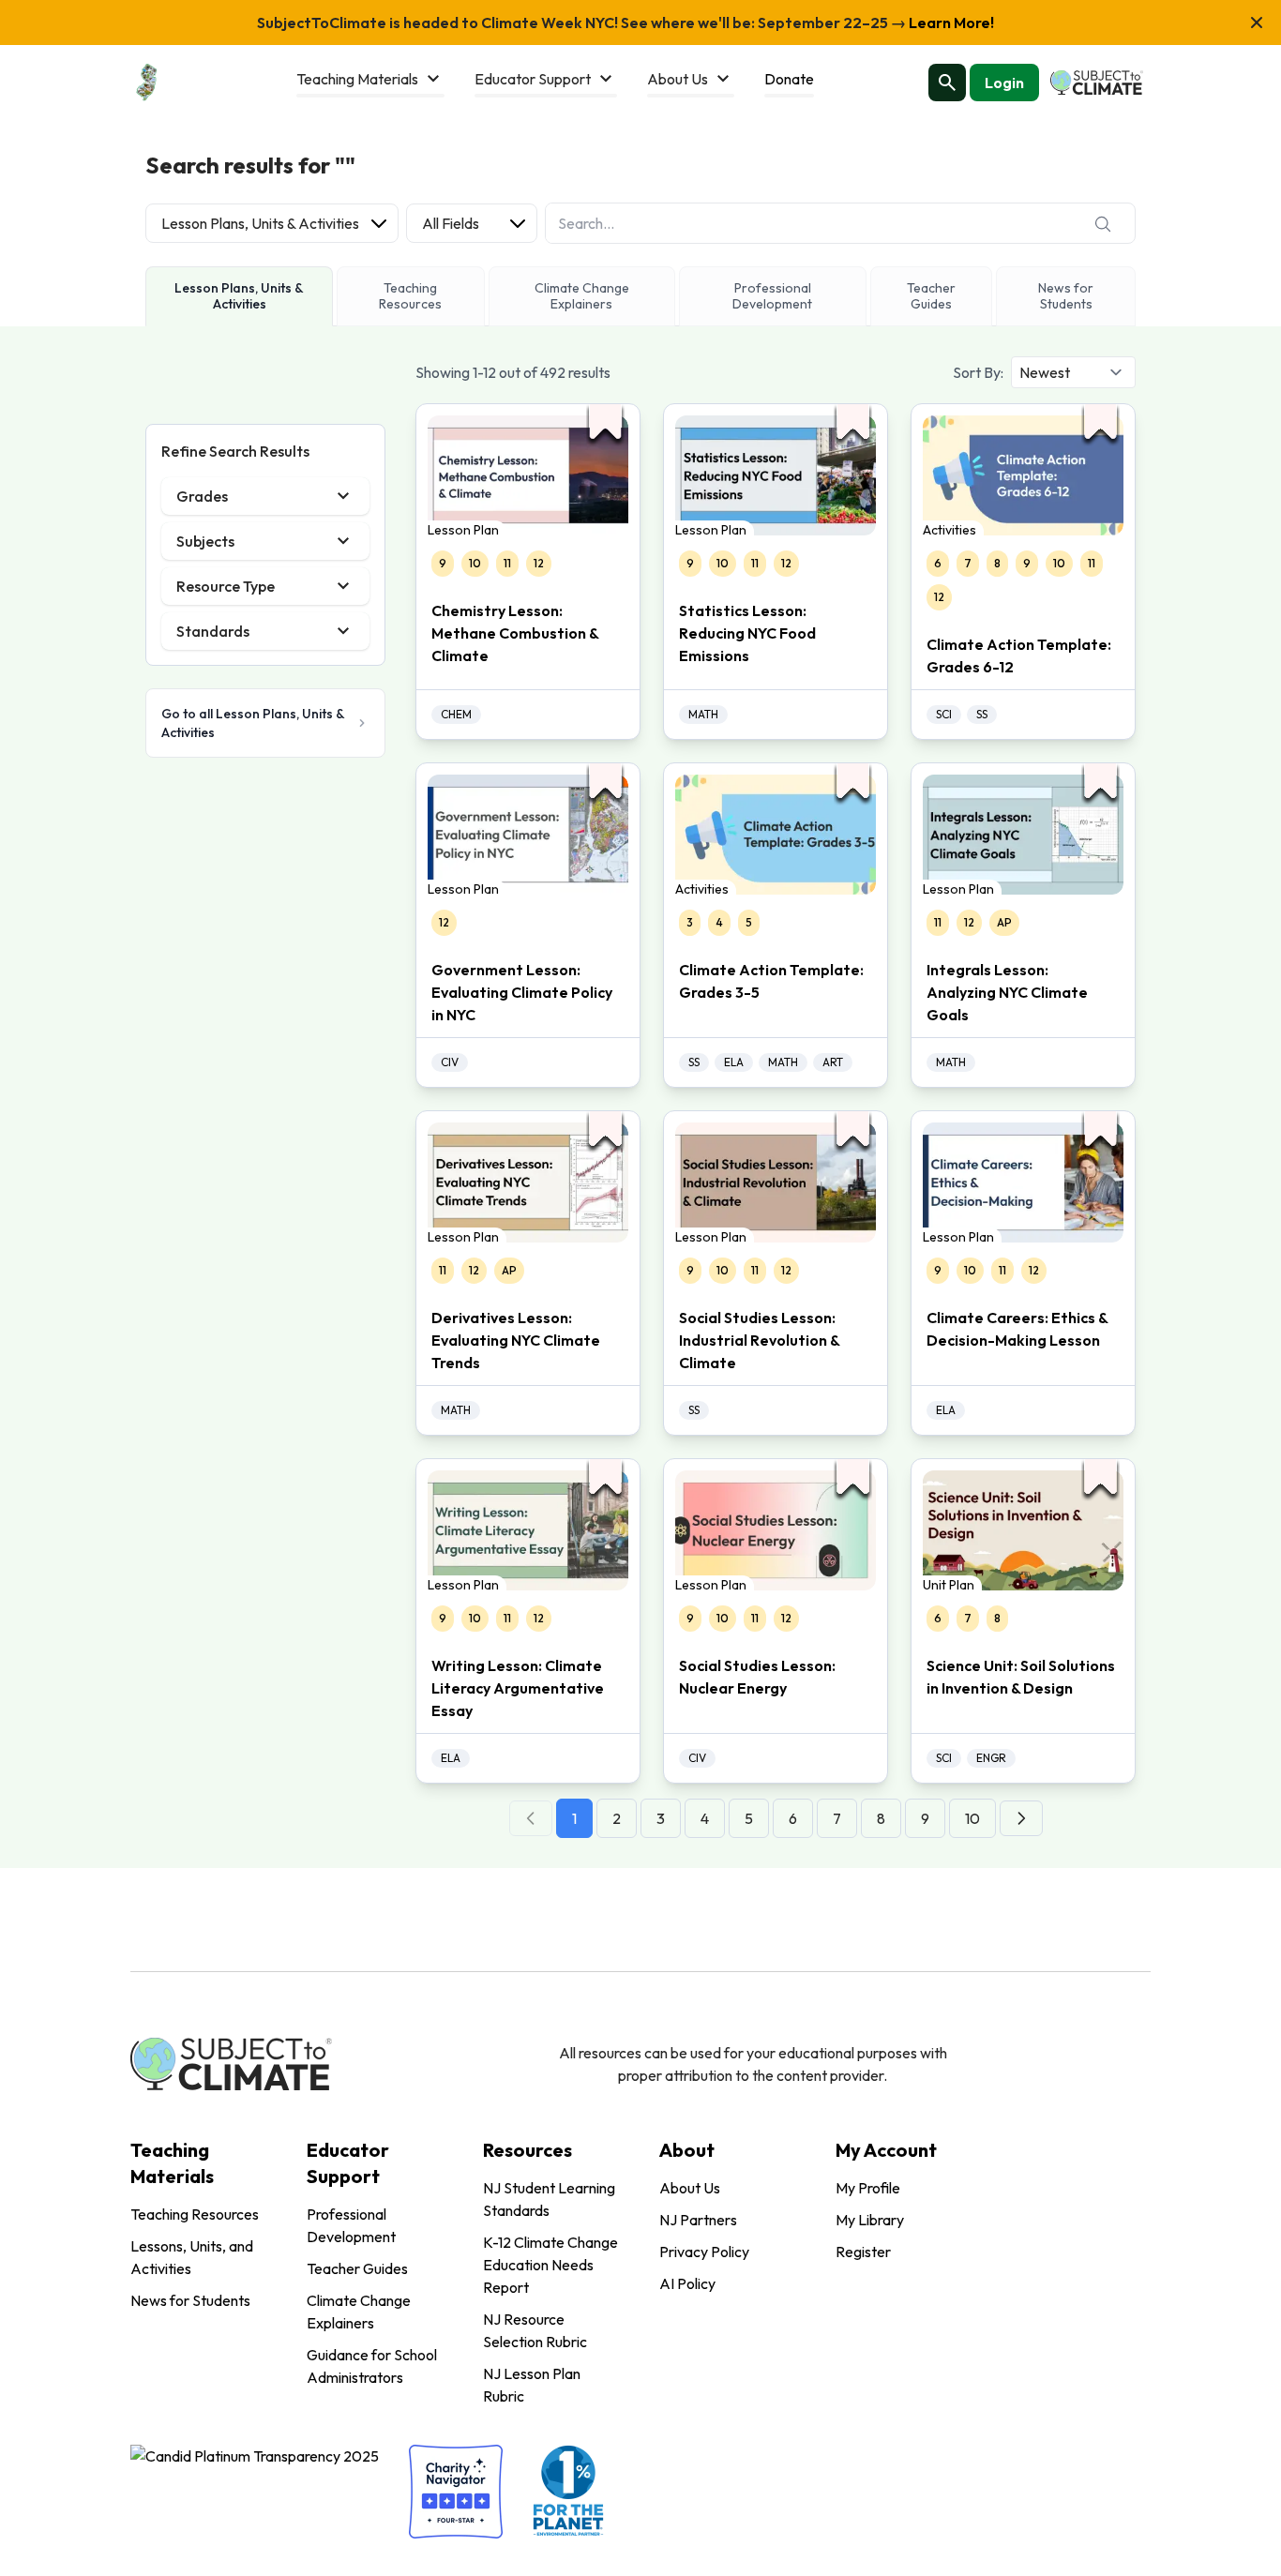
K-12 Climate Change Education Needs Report (550, 2265)
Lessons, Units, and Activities (192, 2257)
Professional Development (351, 2225)
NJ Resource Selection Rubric (535, 2330)
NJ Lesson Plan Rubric (532, 2385)
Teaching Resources (195, 2214)
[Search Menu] (947, 83)
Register (863, 2252)
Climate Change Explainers (359, 2312)
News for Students (190, 2300)
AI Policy (687, 2283)
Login (1004, 83)
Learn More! (950, 23)
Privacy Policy (704, 2252)
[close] (1257, 23)
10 (972, 1818)
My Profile (868, 2188)
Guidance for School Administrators (372, 2366)
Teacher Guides (357, 2268)
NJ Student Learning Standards (549, 2199)
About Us (690, 2188)
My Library (870, 2220)
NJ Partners (698, 2220)
